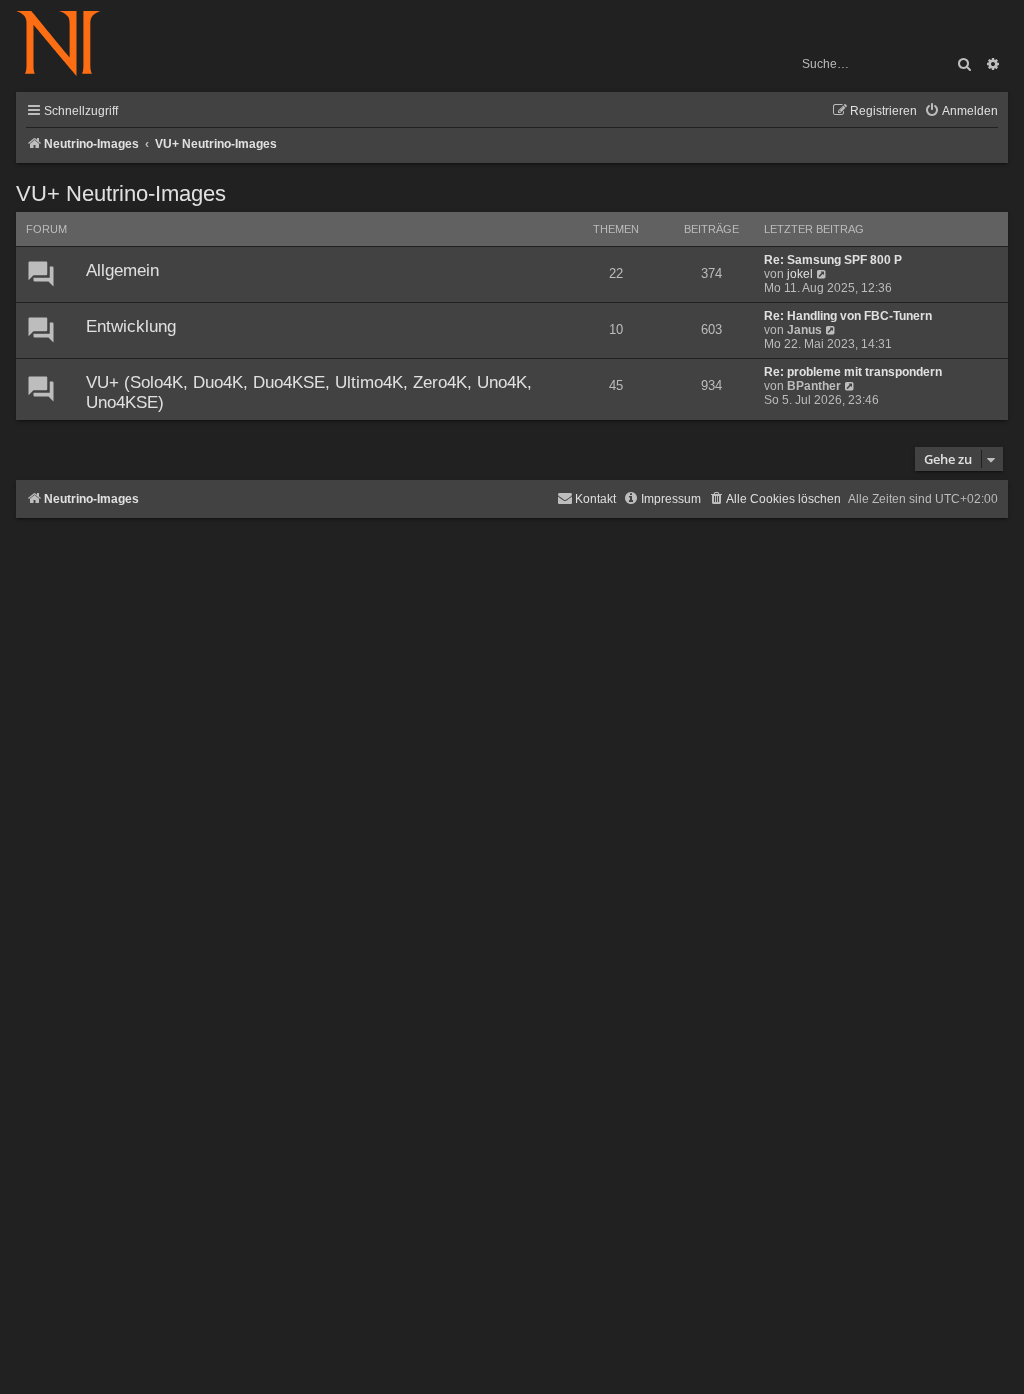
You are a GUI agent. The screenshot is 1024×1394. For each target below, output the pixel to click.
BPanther (814, 386)
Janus (804, 330)
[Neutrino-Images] (68, 44)
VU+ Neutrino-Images (121, 193)
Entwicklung (131, 326)
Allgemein (122, 270)
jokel (800, 274)
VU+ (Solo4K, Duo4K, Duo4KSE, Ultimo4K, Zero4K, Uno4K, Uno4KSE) (309, 392)
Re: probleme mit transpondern (853, 372)
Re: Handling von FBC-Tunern (848, 316)
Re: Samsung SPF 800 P (833, 260)
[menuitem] (961, 111)
